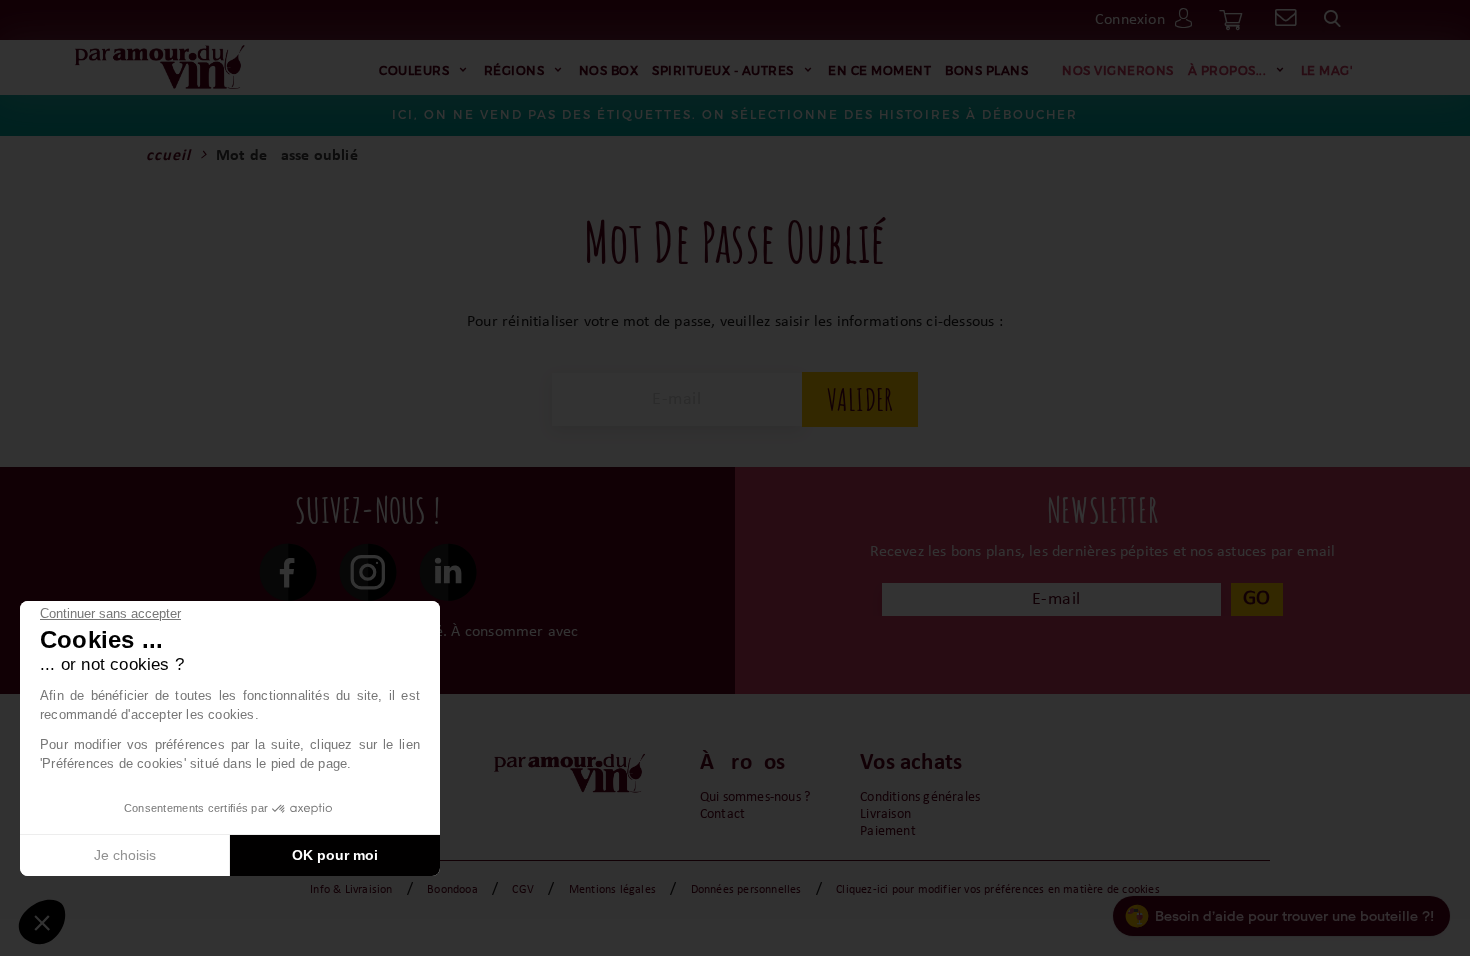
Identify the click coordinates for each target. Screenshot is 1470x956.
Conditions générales (920, 797)
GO (1256, 598)
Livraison (885, 814)
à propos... (1227, 70)
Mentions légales (612, 890)
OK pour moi (335, 855)
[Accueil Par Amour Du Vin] (160, 68)
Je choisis (125, 855)
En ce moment (879, 70)
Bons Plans (986, 70)
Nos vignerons (1118, 70)
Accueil (163, 156)
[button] (42, 922)
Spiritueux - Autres (723, 70)
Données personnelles (746, 890)
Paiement (888, 831)
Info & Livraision (351, 890)
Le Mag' (1327, 70)
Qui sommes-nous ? (755, 797)
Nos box (609, 70)
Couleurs (414, 70)
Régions (514, 70)
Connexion (1130, 20)
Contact (722, 814)
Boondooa (452, 890)
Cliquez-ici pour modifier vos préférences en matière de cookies (998, 890)
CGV (523, 890)
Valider (860, 399)
